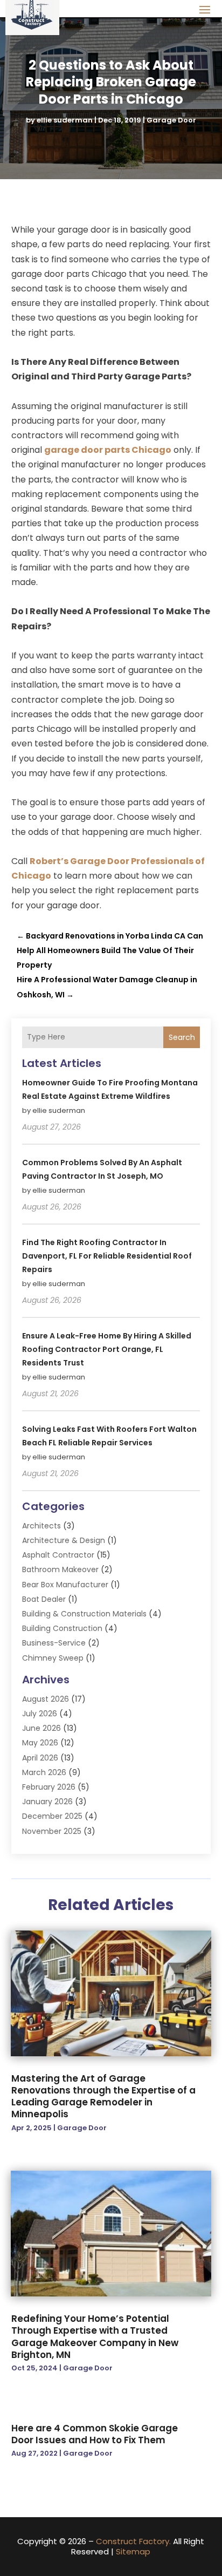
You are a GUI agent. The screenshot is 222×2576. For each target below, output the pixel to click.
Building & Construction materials (84, 1614)
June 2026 (41, 1728)
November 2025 (52, 1831)
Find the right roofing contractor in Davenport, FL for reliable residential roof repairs (107, 1256)
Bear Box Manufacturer (65, 1585)
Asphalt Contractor (58, 1555)
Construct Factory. (133, 2541)
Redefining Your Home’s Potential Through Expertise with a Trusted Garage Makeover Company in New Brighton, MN (95, 2336)
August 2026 (46, 1699)
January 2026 (47, 1802)
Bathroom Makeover (60, 1569)
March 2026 (44, 1772)
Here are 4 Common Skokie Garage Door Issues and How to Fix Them (95, 2434)
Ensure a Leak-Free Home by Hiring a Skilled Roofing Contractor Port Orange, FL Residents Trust (107, 1349)
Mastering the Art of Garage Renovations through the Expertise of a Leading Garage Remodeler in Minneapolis (103, 2096)
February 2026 (49, 1787)
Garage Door (171, 120)
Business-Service (54, 1643)
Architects (41, 1526)
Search (182, 1037)
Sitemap (133, 2551)
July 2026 (40, 1714)
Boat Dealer (44, 1599)
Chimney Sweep (53, 1658)
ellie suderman (65, 120)
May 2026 (40, 1743)
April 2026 (40, 1758)
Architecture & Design (64, 1540)
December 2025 (52, 1816)
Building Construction (62, 1628)
